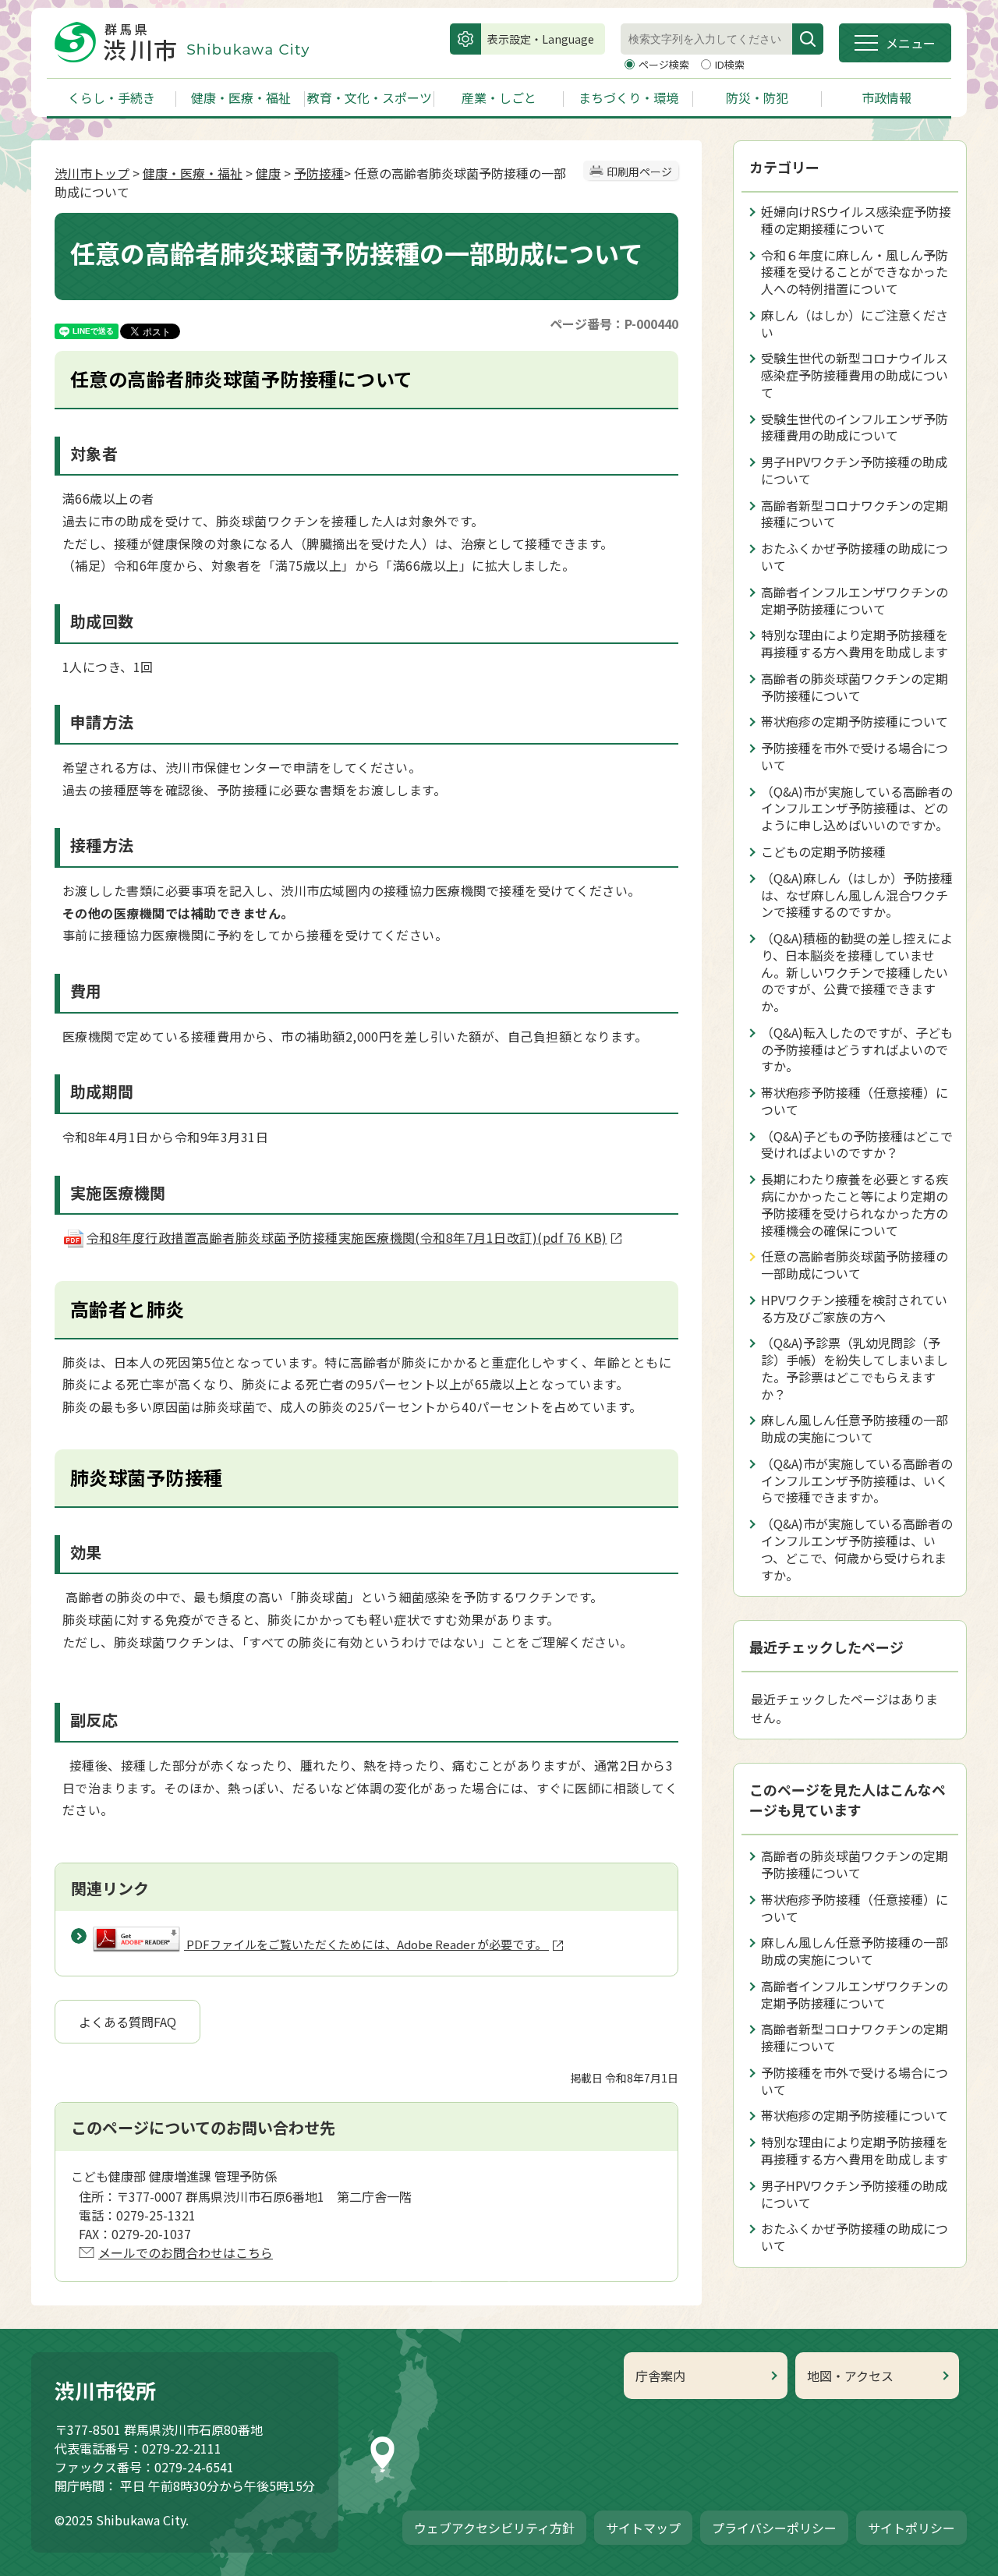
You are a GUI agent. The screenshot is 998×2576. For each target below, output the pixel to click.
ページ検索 (665, 64)
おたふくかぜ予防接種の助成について (855, 557)
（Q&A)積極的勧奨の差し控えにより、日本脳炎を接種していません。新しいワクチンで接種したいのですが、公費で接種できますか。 (857, 972)
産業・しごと (499, 97)
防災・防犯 (757, 97)
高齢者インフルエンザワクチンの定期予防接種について (855, 600)
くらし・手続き (111, 97)
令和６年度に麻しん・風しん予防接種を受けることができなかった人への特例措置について (855, 272)
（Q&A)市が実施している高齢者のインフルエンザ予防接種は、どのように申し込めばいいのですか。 (857, 809)
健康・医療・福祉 (241, 97)
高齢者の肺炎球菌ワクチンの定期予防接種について (855, 687)
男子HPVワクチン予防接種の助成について (854, 470)
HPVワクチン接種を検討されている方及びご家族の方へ (854, 1308)
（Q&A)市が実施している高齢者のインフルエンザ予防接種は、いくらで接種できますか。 (857, 1481)
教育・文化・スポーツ (370, 97)
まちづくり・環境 (628, 97)
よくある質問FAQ (127, 2022)
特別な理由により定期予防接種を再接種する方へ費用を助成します (855, 643)
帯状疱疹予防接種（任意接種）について (855, 1101)
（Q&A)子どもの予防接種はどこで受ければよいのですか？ (857, 1145)
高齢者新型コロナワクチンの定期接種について (855, 514)
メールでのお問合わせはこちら (186, 2252)
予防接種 (319, 173)
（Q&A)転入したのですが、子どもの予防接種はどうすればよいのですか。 (857, 1049)
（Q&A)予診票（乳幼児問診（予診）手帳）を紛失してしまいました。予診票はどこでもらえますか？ (855, 1368)
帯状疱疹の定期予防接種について (855, 721)
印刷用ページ (639, 172)
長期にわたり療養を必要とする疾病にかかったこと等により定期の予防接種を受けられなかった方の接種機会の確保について (855, 1204)
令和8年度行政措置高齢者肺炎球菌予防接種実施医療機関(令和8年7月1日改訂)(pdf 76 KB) (347, 1237)
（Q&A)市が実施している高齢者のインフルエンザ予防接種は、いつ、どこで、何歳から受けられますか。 (857, 1549)
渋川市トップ (92, 173)
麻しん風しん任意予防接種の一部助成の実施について (855, 1428)
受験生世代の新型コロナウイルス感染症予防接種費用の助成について (855, 375)
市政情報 (887, 97)
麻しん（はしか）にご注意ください (855, 324)
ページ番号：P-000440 (614, 324)
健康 (268, 173)
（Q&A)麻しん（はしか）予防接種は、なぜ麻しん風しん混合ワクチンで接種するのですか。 (857, 895)
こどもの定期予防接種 (823, 851)
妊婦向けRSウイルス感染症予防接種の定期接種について (856, 220)
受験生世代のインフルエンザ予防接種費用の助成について (855, 427)
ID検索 (730, 64)
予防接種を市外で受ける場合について (855, 756)
